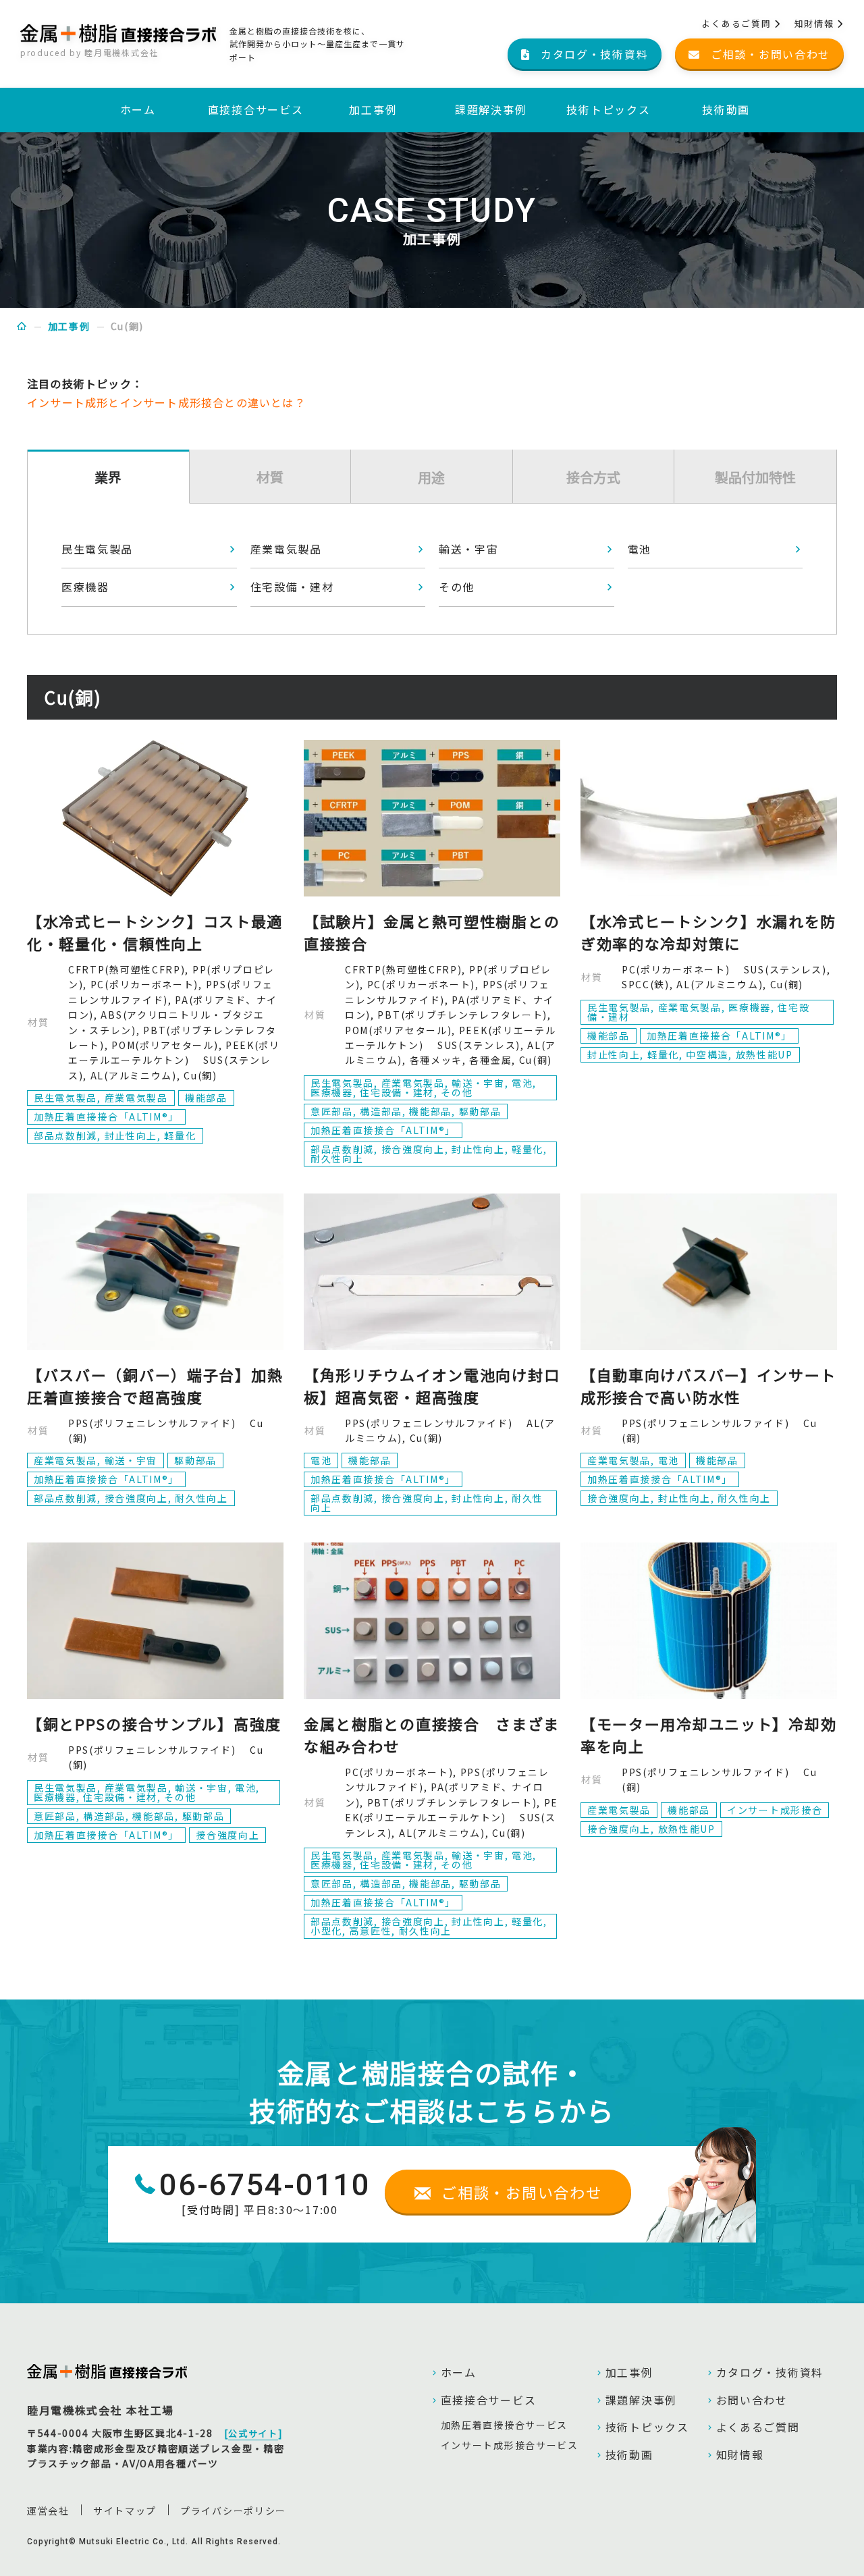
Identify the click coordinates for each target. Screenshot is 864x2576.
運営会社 (48, 2511)
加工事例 (373, 109)
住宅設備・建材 (292, 587)
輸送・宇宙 (469, 549)
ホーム (138, 109)
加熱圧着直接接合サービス (504, 2425)
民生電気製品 (97, 549)
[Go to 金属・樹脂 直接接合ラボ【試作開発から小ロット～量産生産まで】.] (22, 326)
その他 (457, 587)
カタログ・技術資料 (770, 2372)
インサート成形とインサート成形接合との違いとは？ (166, 402)
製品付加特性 (755, 477)
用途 (431, 477)
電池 (640, 549)
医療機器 (85, 587)
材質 (270, 477)
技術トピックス (608, 109)
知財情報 (816, 23)
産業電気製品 (286, 549)
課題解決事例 (491, 109)
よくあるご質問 (738, 23)
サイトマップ (125, 2511)
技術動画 (726, 109)
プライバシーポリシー (233, 2511)
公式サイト (253, 2434)
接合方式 (593, 477)
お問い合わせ (752, 2400)
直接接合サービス (256, 109)
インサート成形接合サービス (510, 2445)
